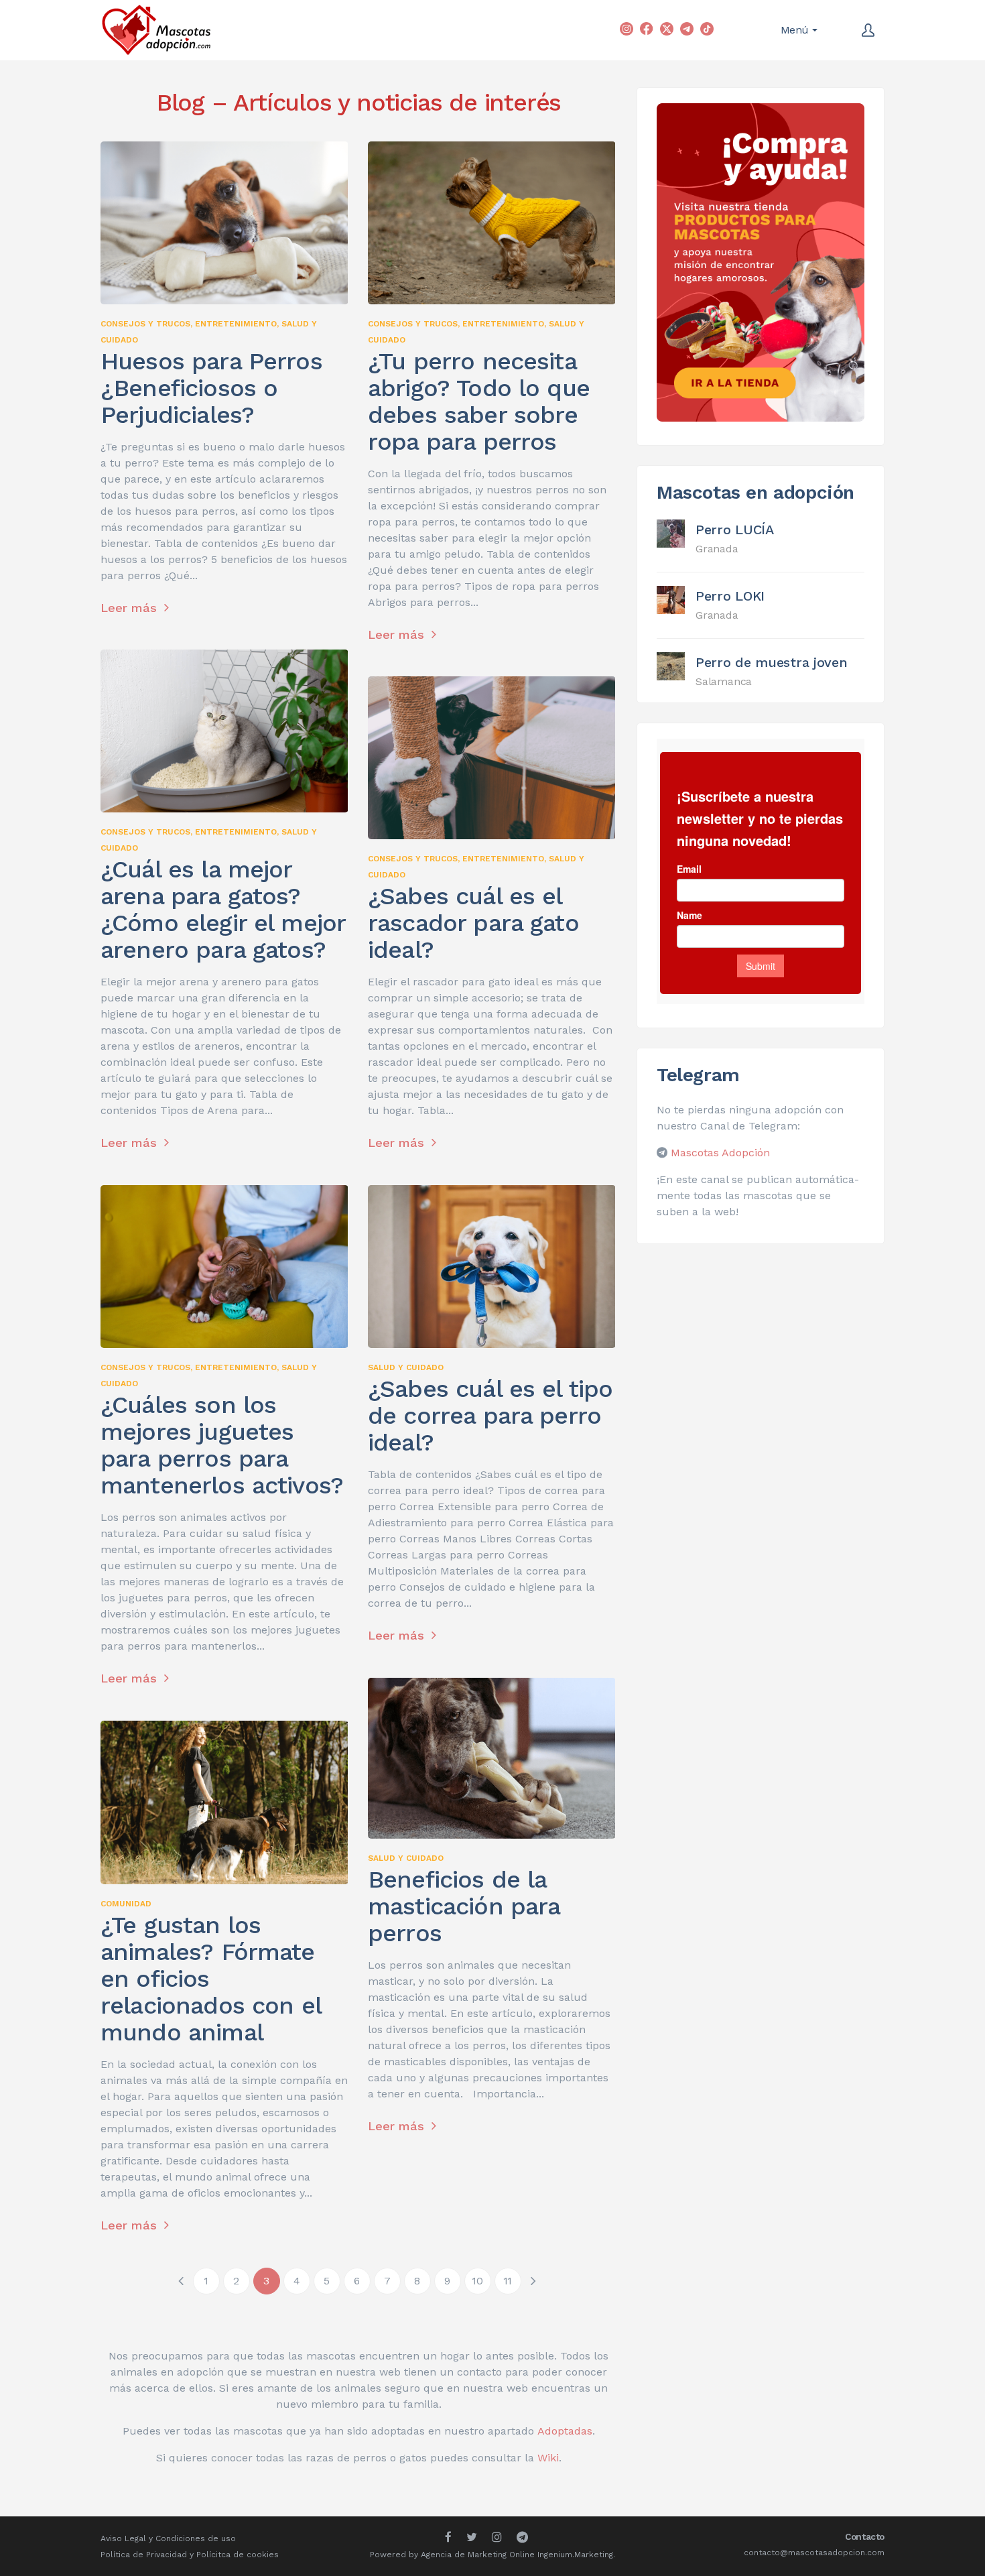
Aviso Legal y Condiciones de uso (168, 2538)
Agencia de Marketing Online (478, 2555)
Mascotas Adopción (720, 1153)
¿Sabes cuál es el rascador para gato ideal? (473, 923)
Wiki (548, 2458)
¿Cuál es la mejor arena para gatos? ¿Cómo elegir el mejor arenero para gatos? (223, 910)
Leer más (131, 608)
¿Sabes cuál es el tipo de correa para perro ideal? (490, 1416)
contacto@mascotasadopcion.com (814, 2553)
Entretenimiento (236, 324)
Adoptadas (565, 2431)
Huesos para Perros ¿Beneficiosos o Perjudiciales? (211, 388)
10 (477, 2281)
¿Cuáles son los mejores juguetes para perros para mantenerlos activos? (222, 1445)
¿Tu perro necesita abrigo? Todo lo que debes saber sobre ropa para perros (479, 402)
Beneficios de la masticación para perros (464, 1906)
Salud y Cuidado (406, 1367)
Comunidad (126, 1904)
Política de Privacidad (144, 2555)
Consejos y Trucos (145, 324)
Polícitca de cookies (238, 2555)
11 (508, 2281)
